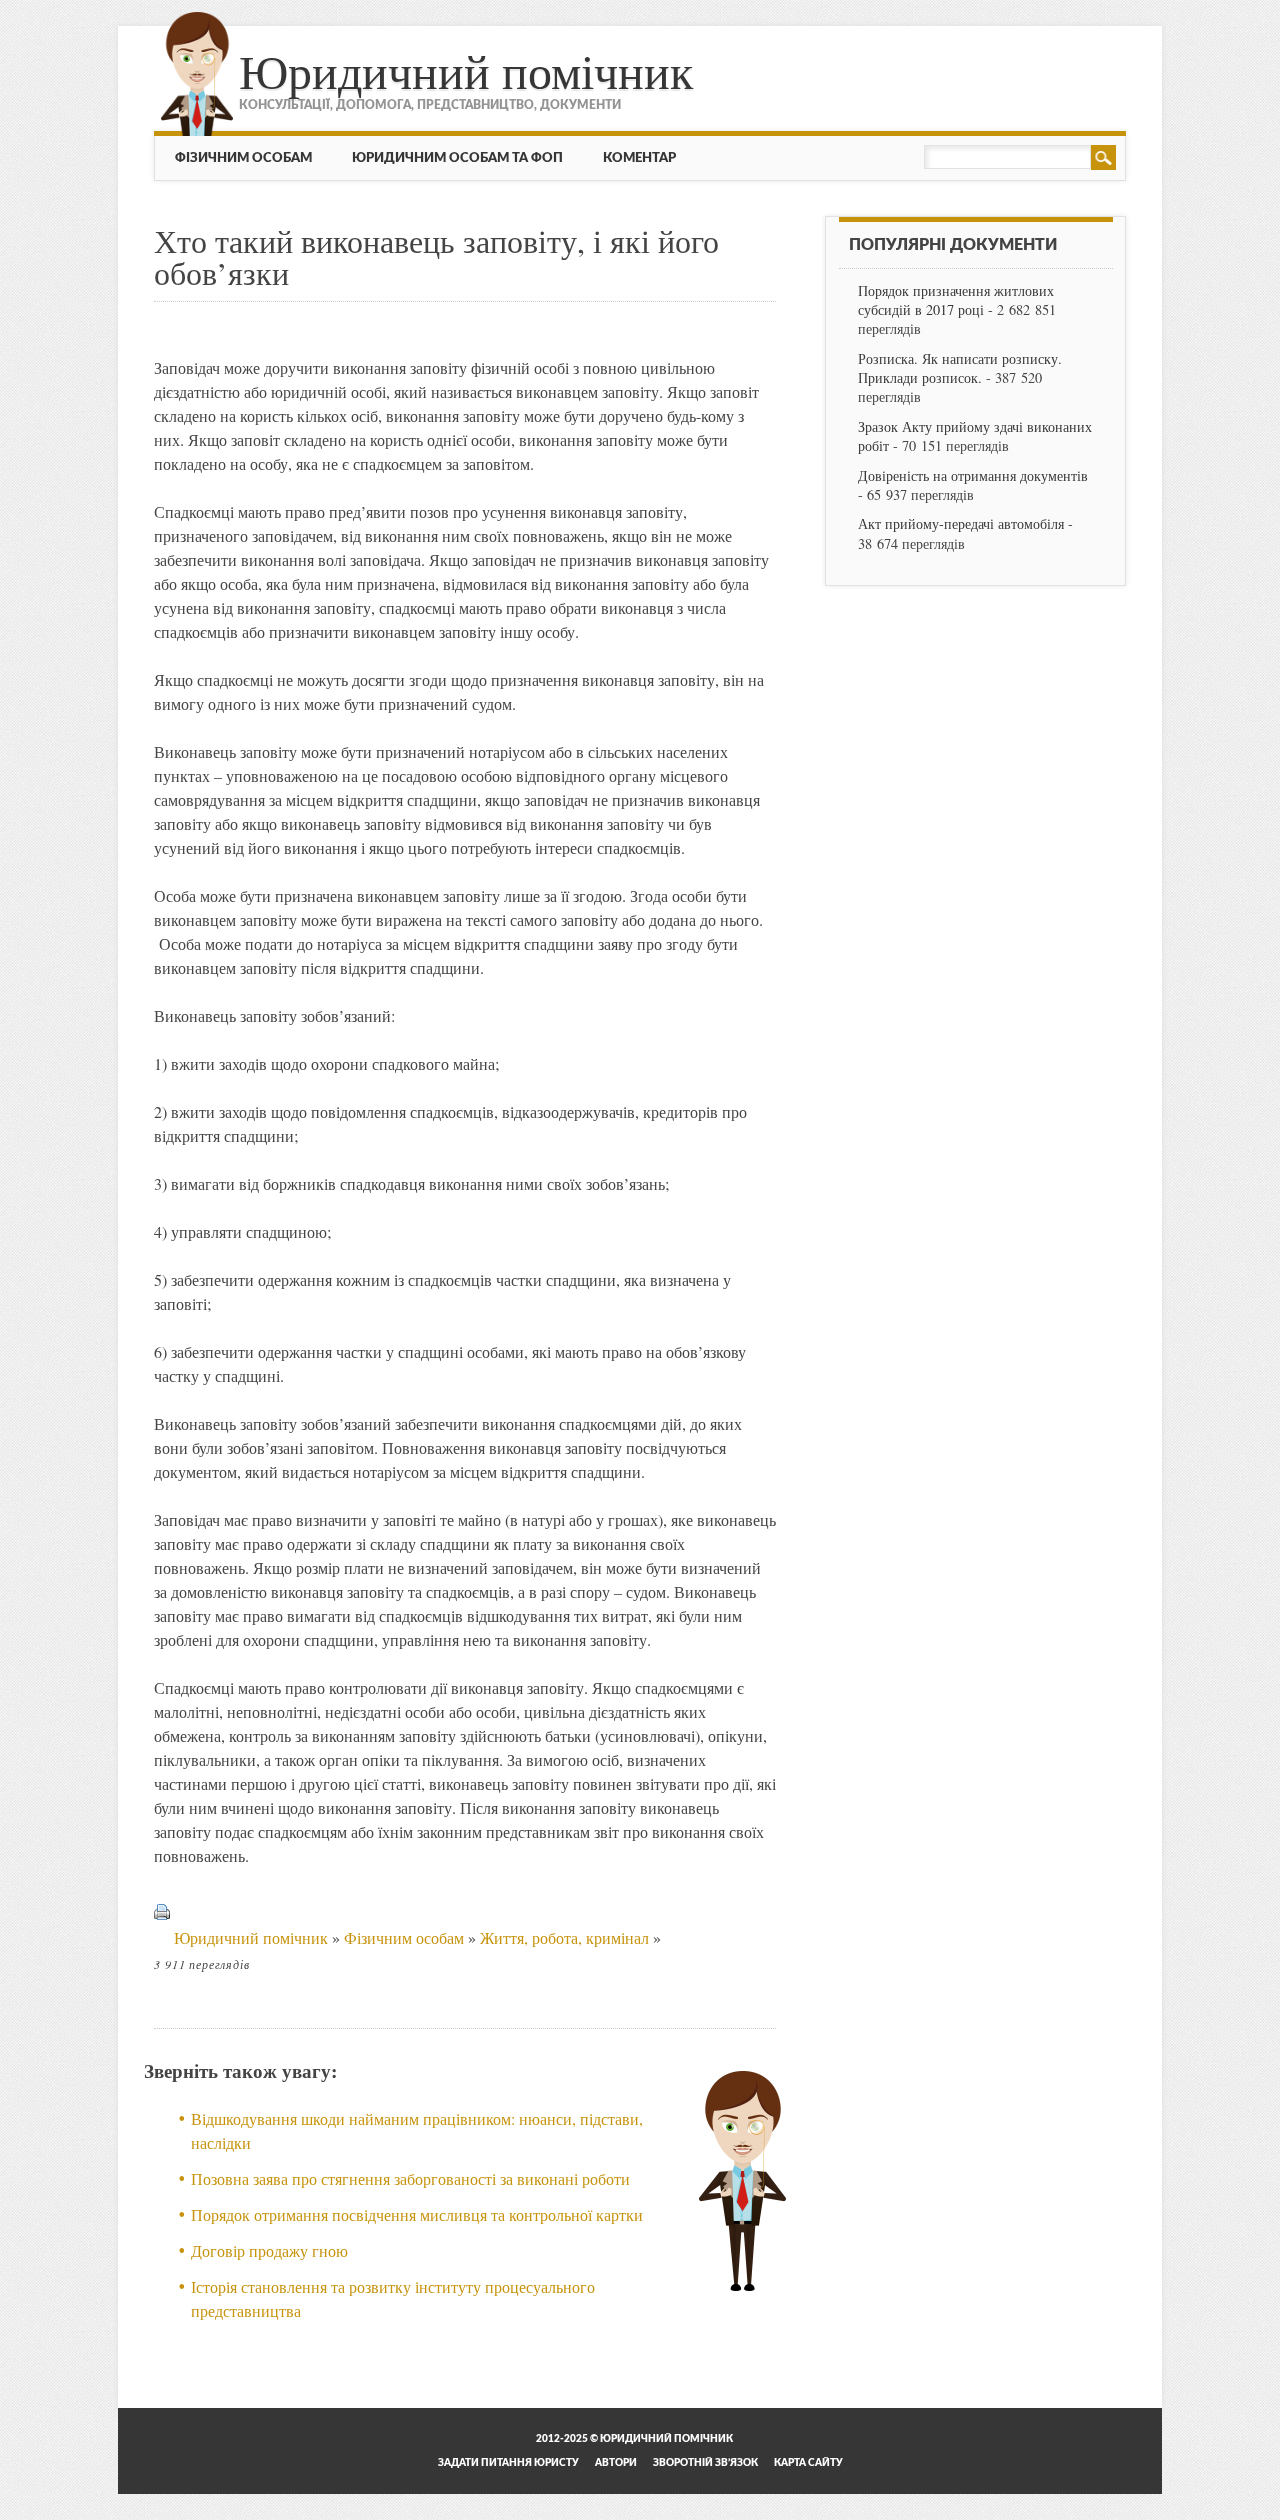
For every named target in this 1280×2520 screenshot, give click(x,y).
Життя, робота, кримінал (564, 1937)
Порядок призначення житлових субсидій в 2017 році (956, 300)
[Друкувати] (162, 1937)
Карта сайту (808, 2463)
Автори (616, 2463)
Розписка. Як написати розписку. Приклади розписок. (960, 368)
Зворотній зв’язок (705, 2463)
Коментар (639, 158)
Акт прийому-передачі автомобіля (961, 523)
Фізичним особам (243, 158)
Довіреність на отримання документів (973, 475)
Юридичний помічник (466, 70)
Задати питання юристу (508, 2463)
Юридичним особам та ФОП (457, 158)
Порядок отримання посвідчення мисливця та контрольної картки (417, 2214)
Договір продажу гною (269, 2250)
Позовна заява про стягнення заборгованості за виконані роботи (410, 2178)
